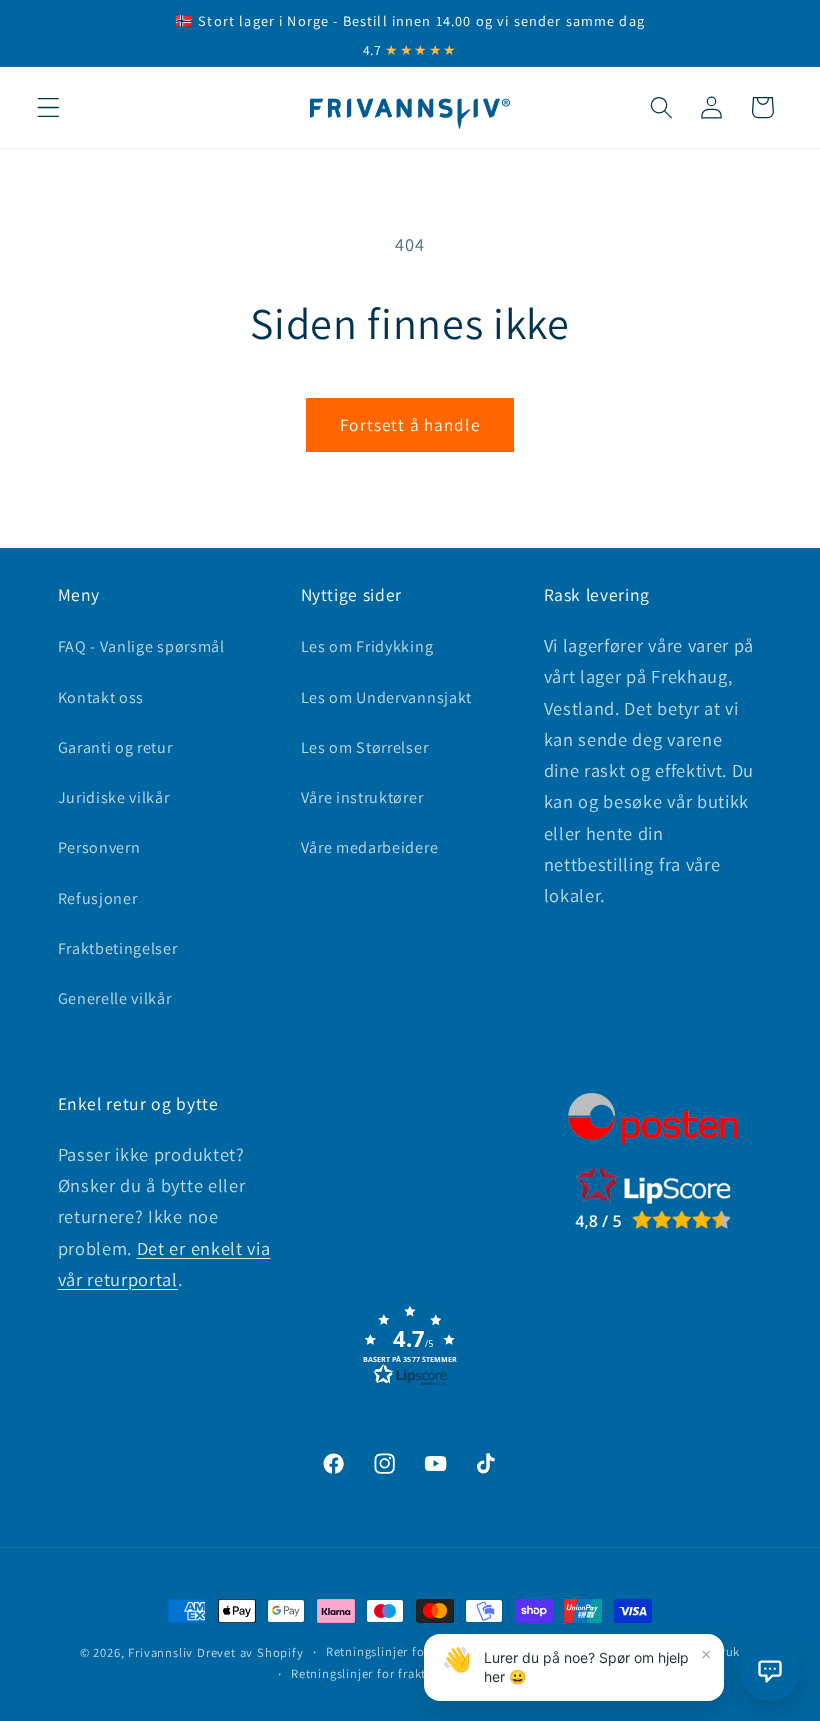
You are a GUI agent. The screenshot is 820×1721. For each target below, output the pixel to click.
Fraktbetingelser (118, 948)
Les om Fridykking (367, 646)
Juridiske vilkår (114, 797)
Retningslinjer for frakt (358, 1673)
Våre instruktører (362, 797)
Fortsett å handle (410, 424)
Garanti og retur (115, 747)
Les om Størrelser (365, 747)
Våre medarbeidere (370, 847)
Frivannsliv (160, 1652)
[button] (48, 107)
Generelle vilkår (115, 998)
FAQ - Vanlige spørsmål (141, 646)
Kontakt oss (101, 697)
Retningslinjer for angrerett (407, 1651)
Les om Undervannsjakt (387, 697)
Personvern (99, 847)
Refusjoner (98, 898)
